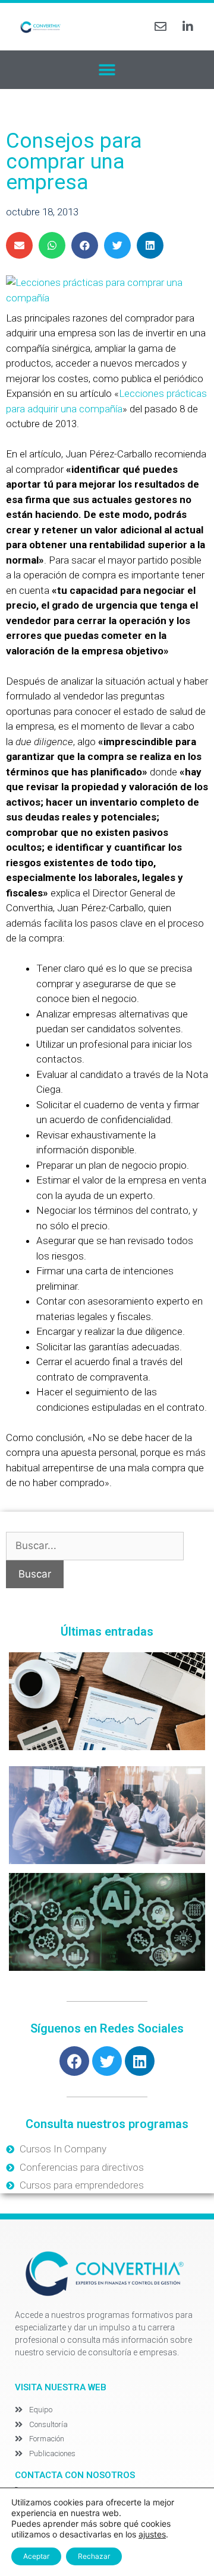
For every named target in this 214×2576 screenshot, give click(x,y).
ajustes (152, 2534)
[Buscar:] (95, 1545)
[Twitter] (107, 2061)
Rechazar (94, 2556)
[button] (107, 70)
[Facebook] (74, 2061)
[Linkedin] (140, 2061)
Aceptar (36, 2556)
